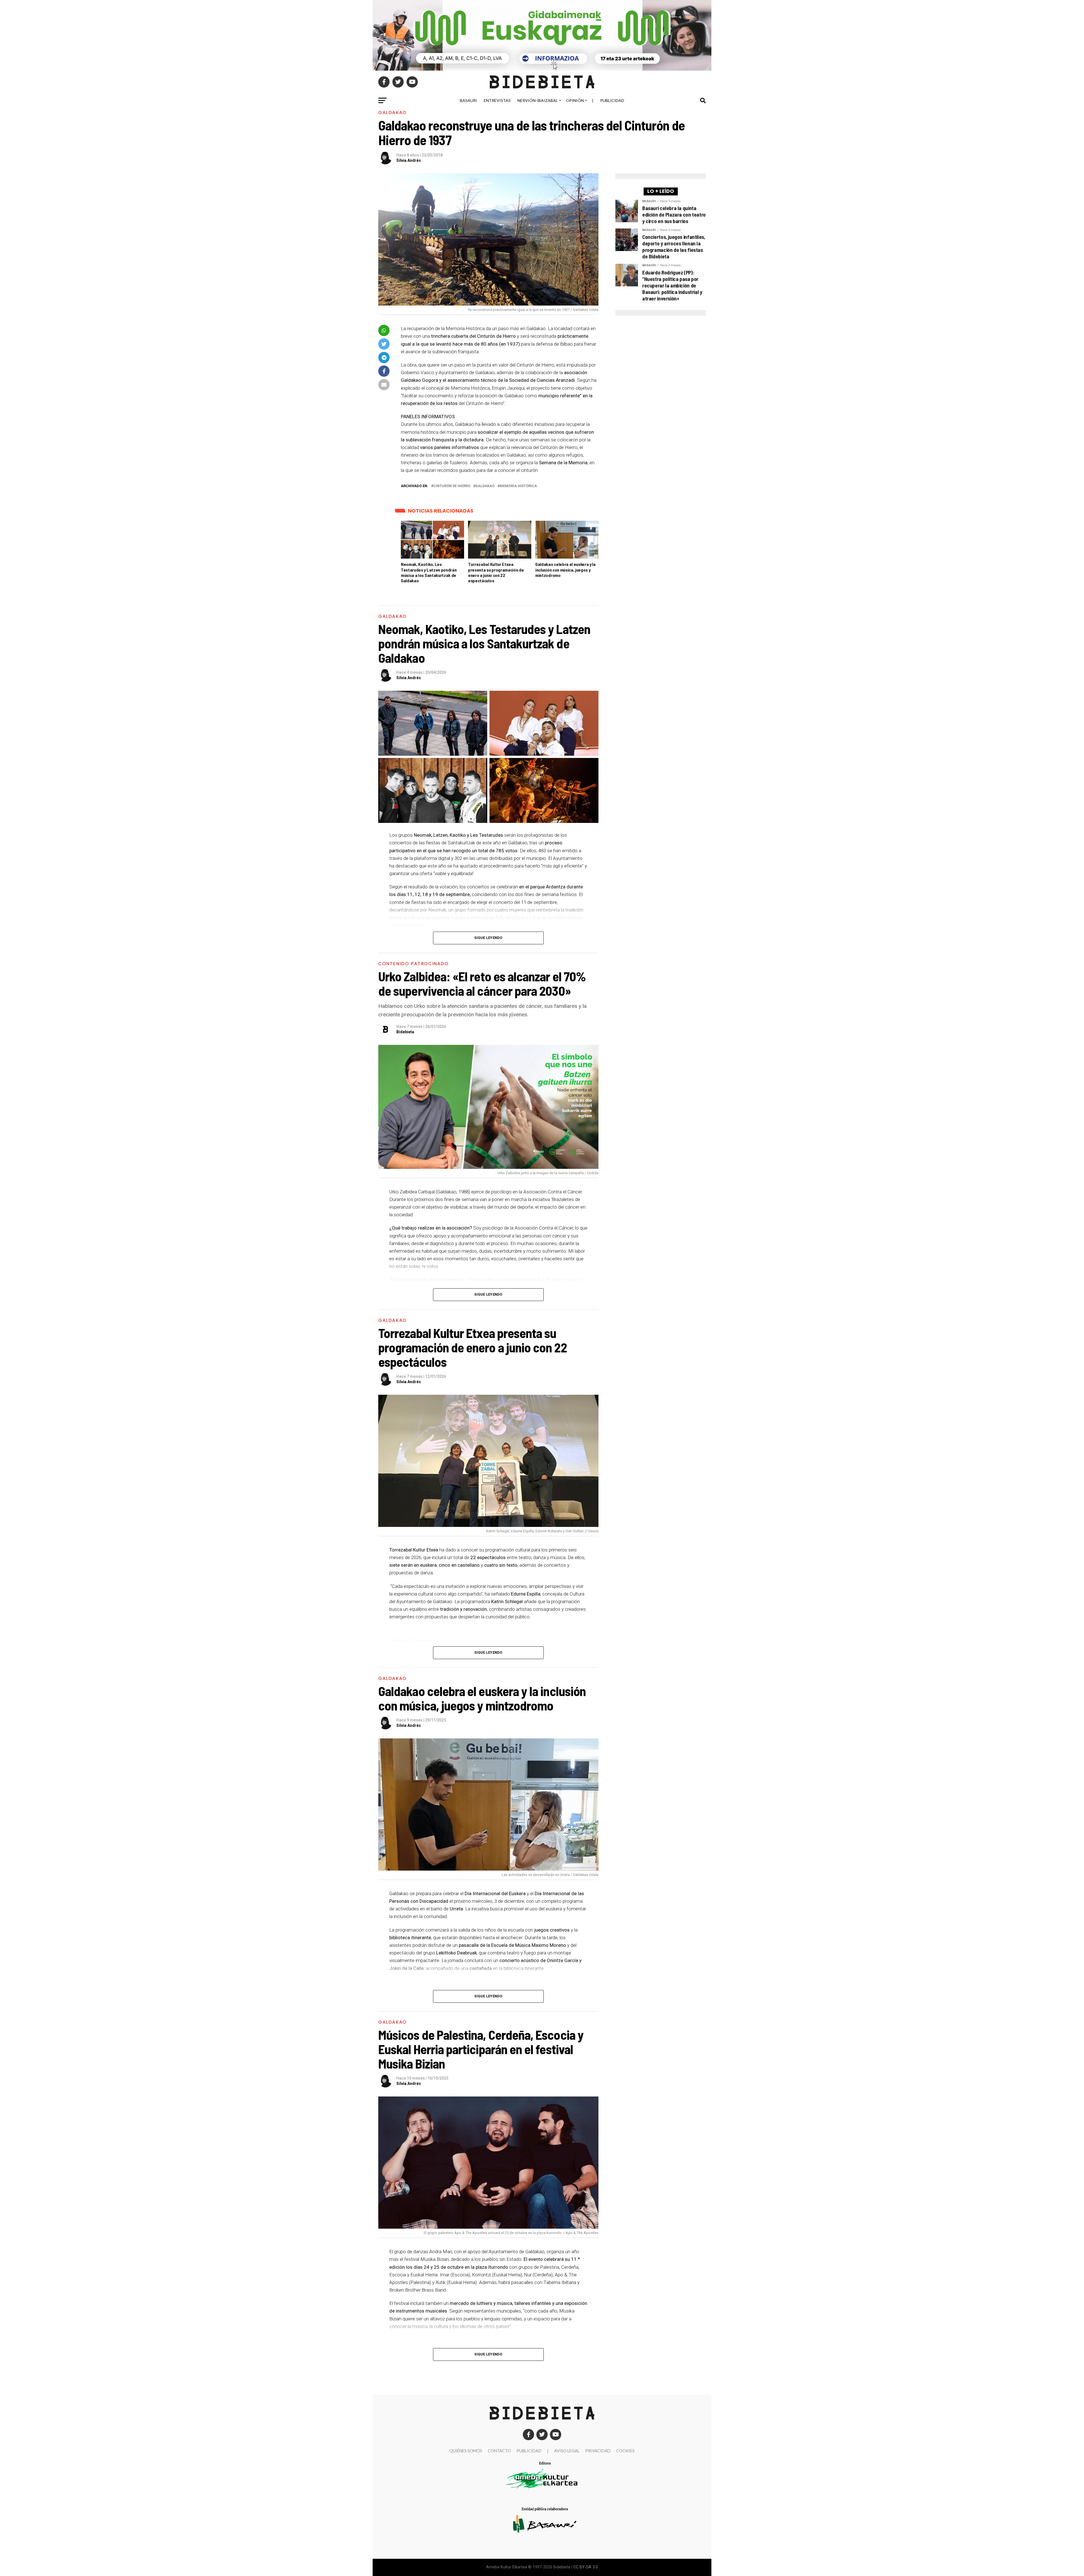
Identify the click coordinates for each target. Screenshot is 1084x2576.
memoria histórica (518, 486)
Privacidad (598, 2451)
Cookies (625, 2451)
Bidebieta (405, 1032)
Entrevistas (497, 100)
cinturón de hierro (452, 486)
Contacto (499, 2451)
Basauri (468, 100)
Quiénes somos (466, 2451)
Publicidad (612, 100)
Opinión (575, 100)
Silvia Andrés (409, 160)
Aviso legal (567, 2451)
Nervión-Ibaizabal (538, 100)
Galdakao (485, 486)
